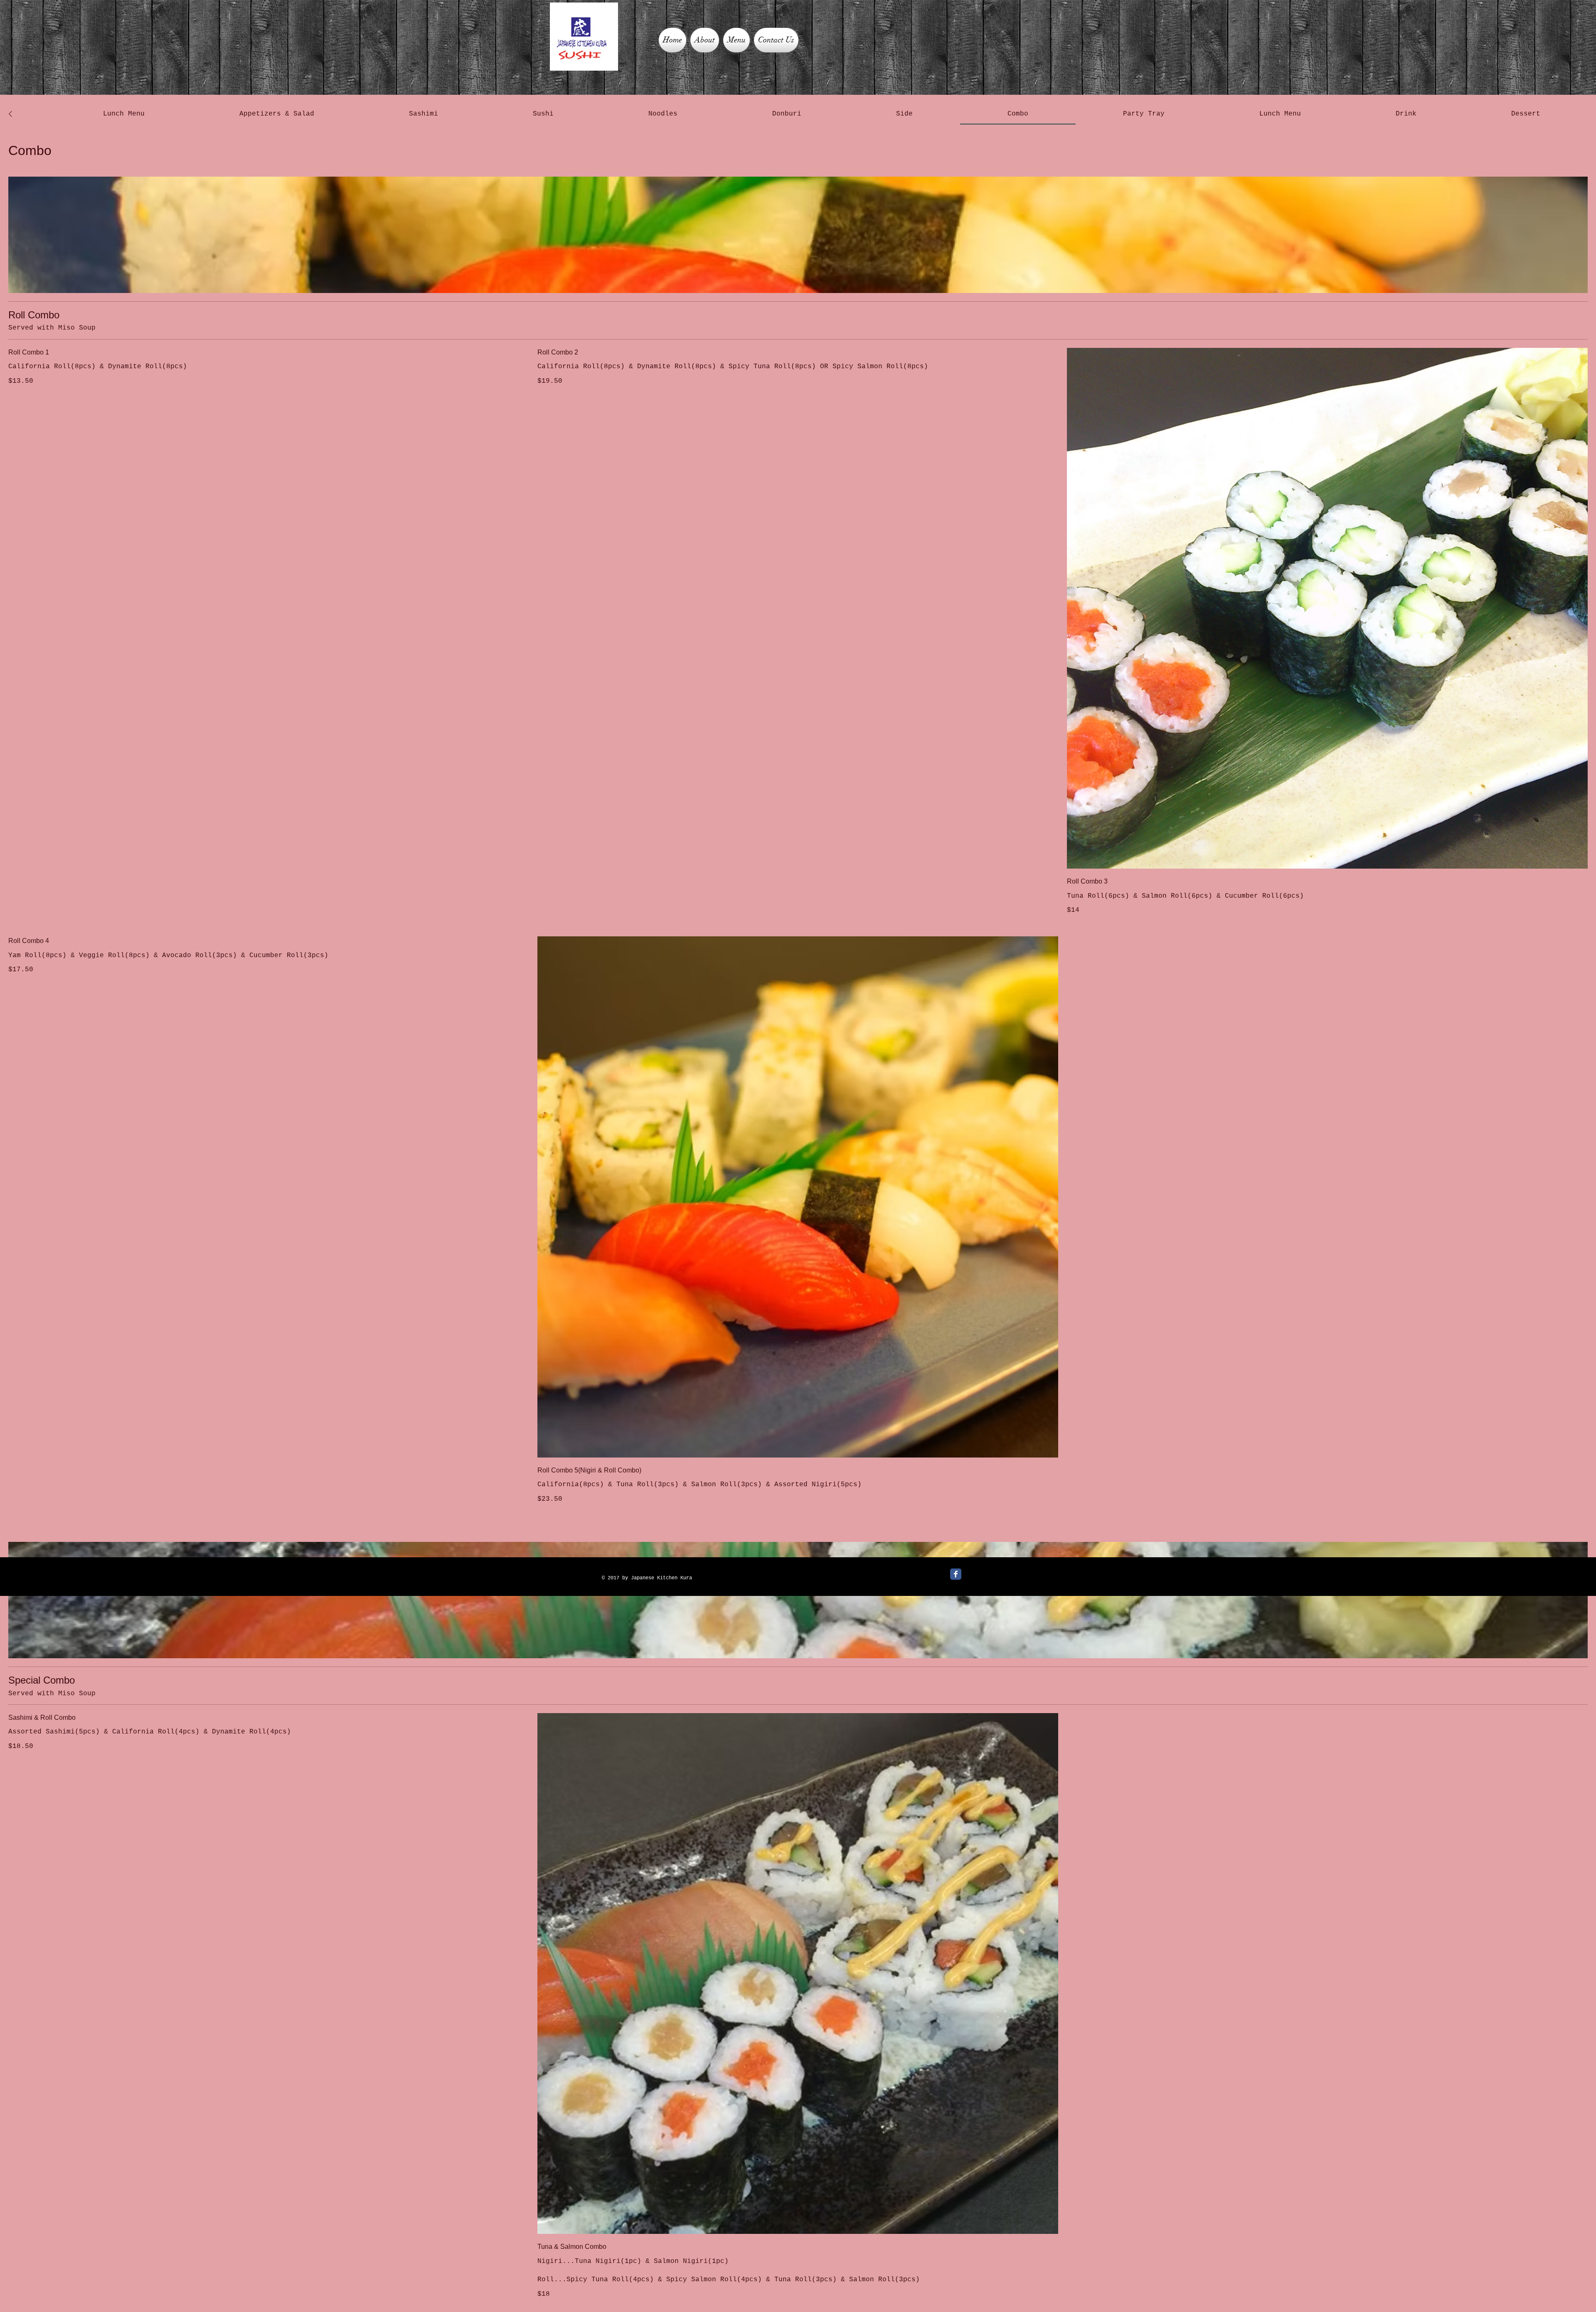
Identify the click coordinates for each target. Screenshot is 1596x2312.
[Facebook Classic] (956, 1574)
